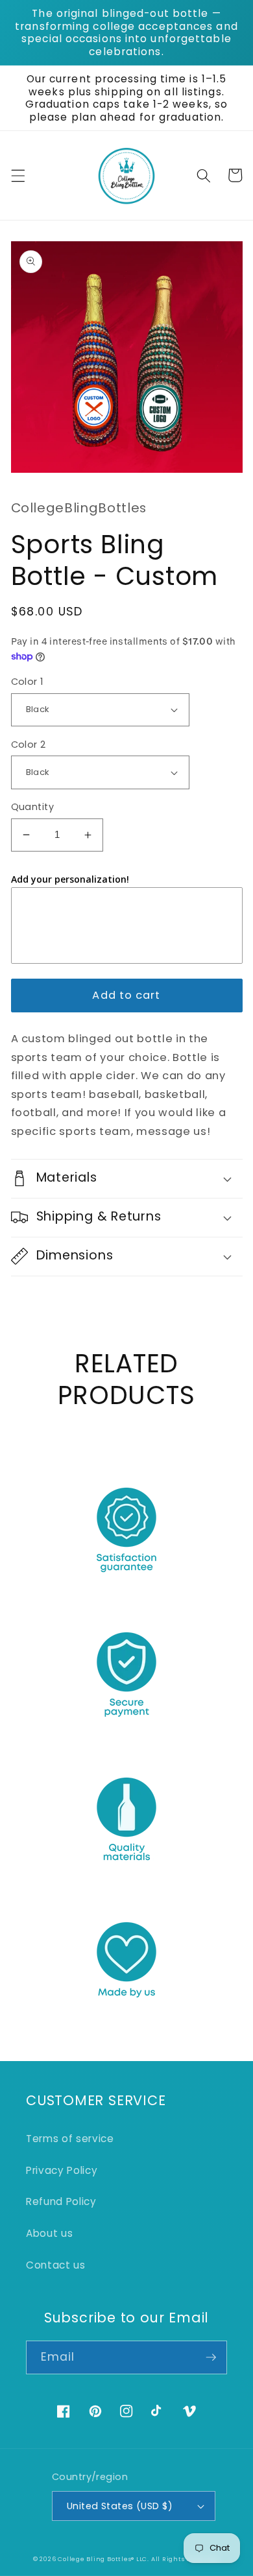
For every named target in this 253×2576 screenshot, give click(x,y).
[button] (18, 175)
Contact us (56, 2265)
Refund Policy (61, 2201)
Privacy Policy (62, 2170)
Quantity (33, 807)
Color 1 (27, 682)
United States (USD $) (120, 2506)
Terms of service (70, 2139)
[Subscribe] (211, 2357)
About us (49, 2233)
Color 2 (29, 745)
